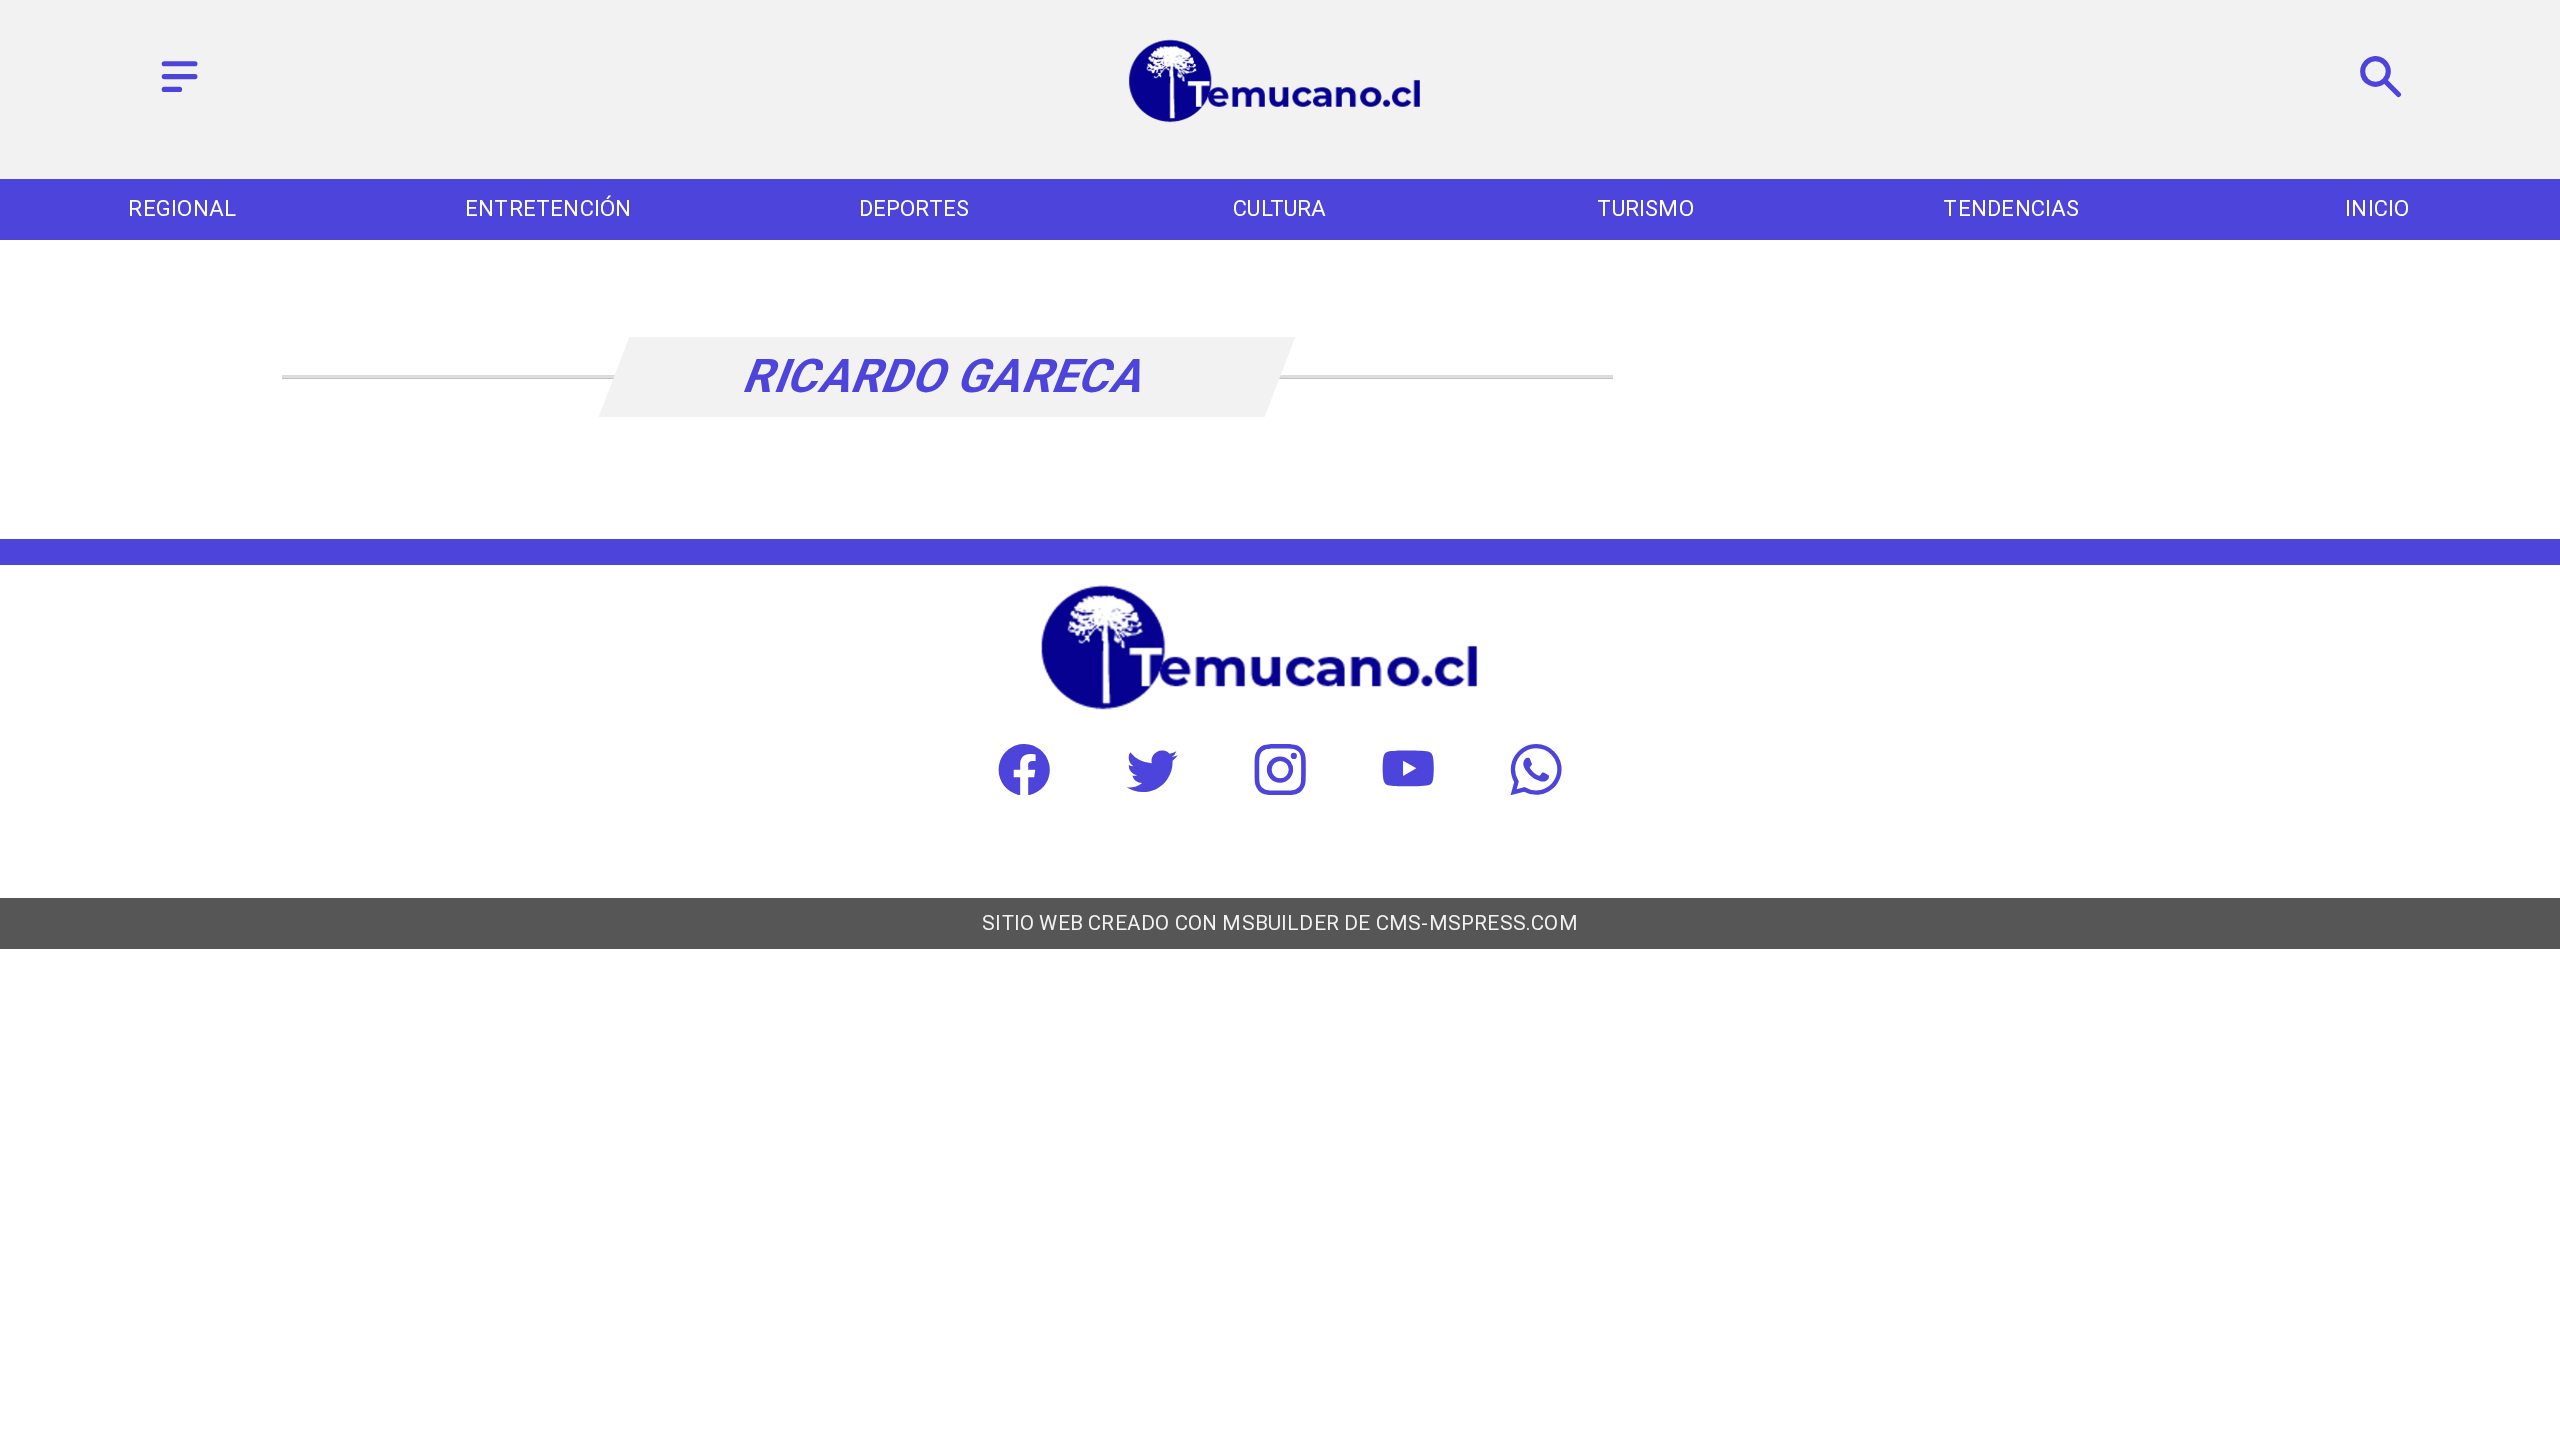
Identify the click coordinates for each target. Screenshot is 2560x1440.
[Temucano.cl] (179, 93)
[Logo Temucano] (1280, 119)
